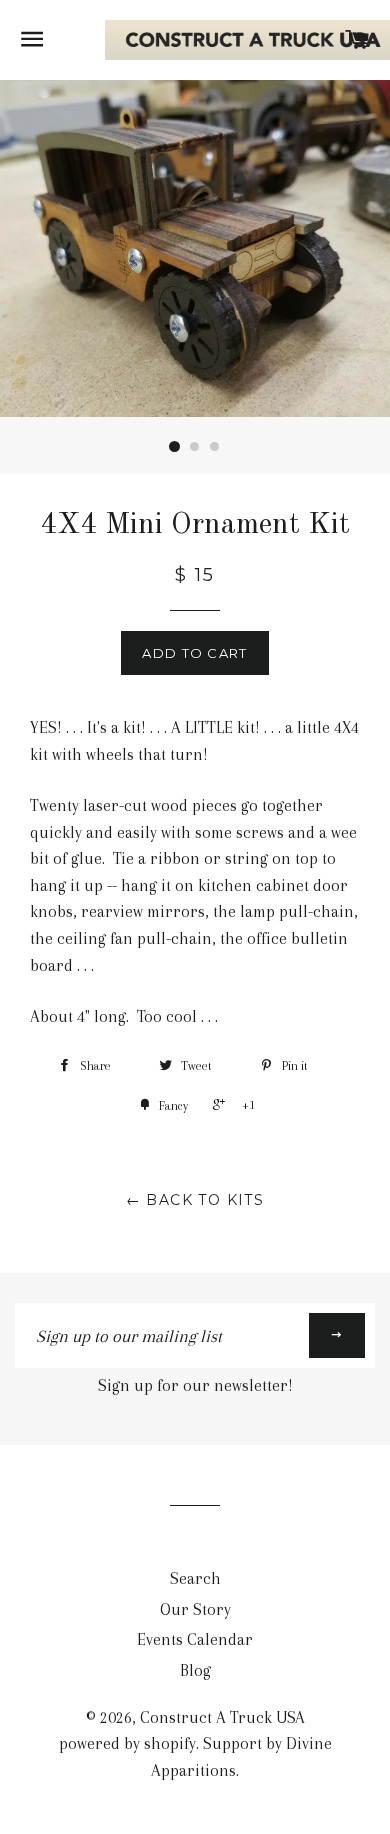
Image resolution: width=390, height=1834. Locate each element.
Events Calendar (195, 1639)
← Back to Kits (195, 1200)
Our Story (195, 1609)
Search (195, 1578)
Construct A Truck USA (222, 1717)
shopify (170, 1743)
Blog (195, 1670)
